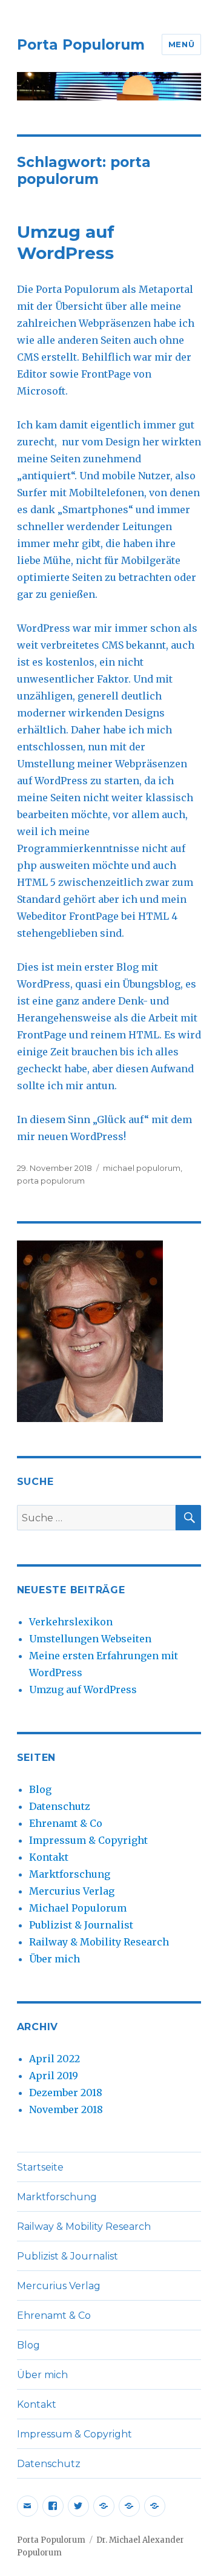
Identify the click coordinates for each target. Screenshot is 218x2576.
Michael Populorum (78, 1908)
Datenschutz (60, 1806)
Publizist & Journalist (81, 1925)
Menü (181, 44)
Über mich (54, 1959)
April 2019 (54, 2076)
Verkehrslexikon (71, 1622)
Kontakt (49, 1857)
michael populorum (142, 1168)
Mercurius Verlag (72, 1891)
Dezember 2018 (66, 2093)
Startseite (40, 2167)
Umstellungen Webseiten (90, 1639)
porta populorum (51, 1181)
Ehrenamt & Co (66, 1823)
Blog (40, 1789)
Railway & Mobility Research (99, 1942)
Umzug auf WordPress (66, 242)
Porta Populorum (81, 45)
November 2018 (66, 2109)
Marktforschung (70, 1874)
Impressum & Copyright (88, 1840)
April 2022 (54, 2059)
